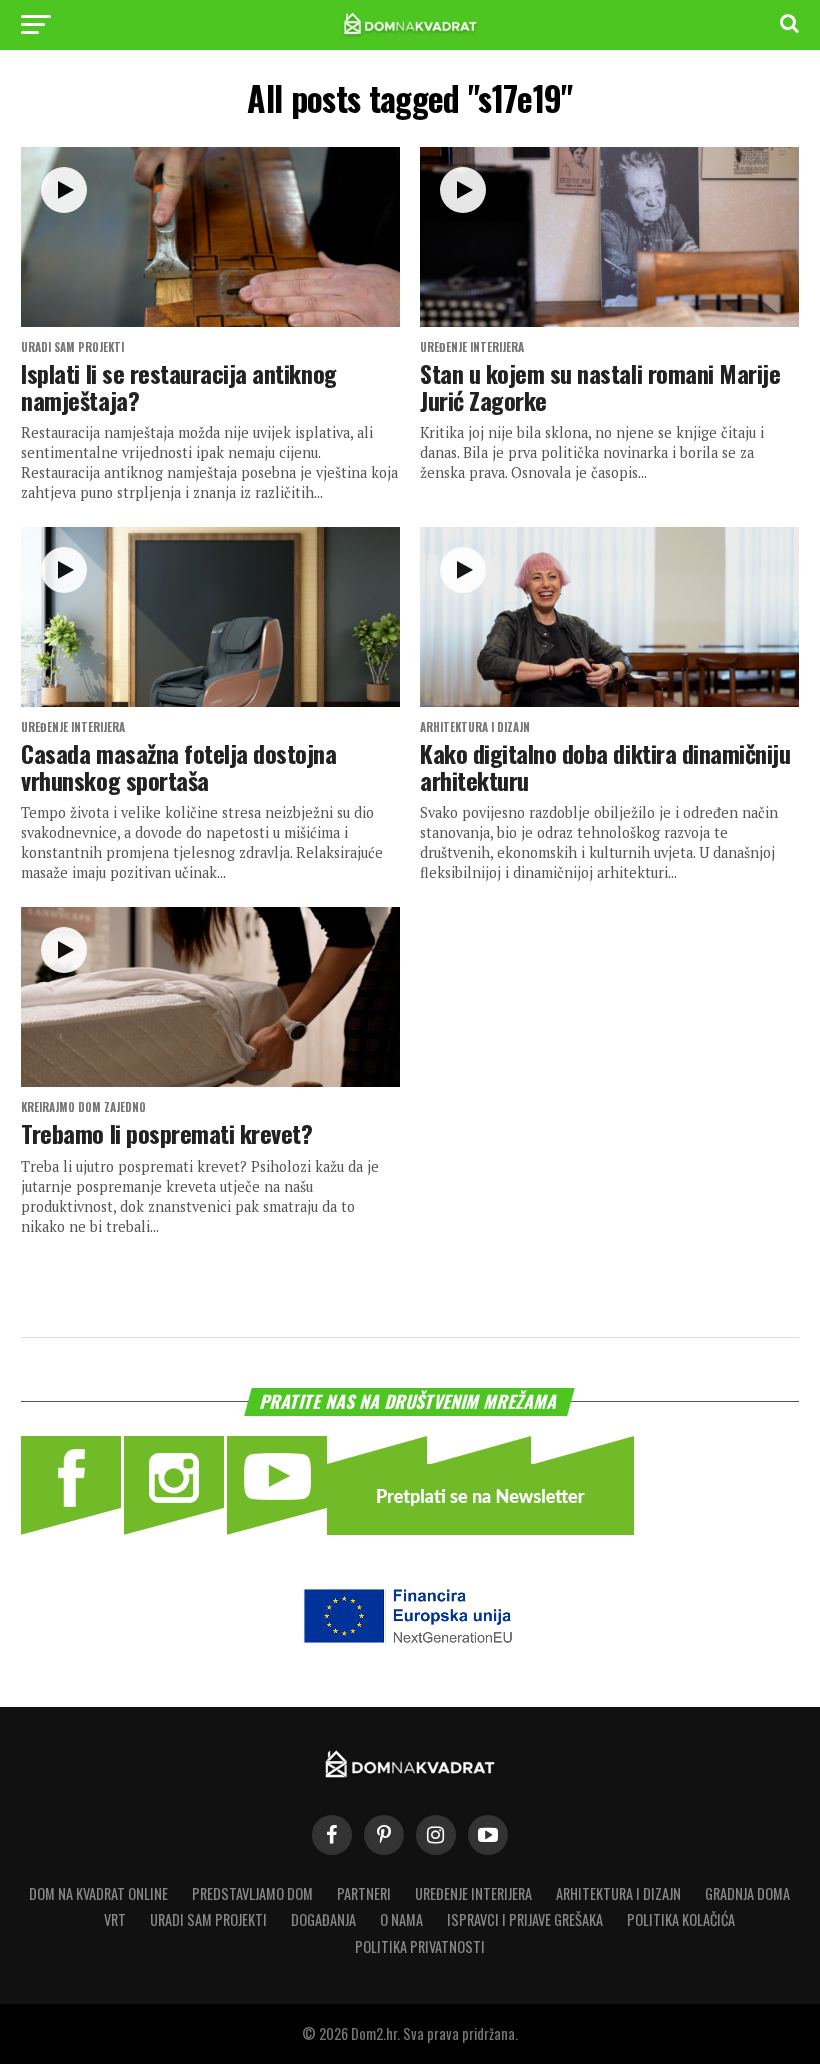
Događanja (323, 1919)
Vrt (115, 1919)
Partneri (364, 1893)
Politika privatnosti (420, 1946)
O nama (401, 1919)
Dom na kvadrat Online (98, 1893)
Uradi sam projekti (208, 1919)
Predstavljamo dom (252, 1893)
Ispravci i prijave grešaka (525, 1919)
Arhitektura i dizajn (618, 1893)
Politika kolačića (681, 1919)
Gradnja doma (747, 1893)
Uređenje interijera (473, 1893)
